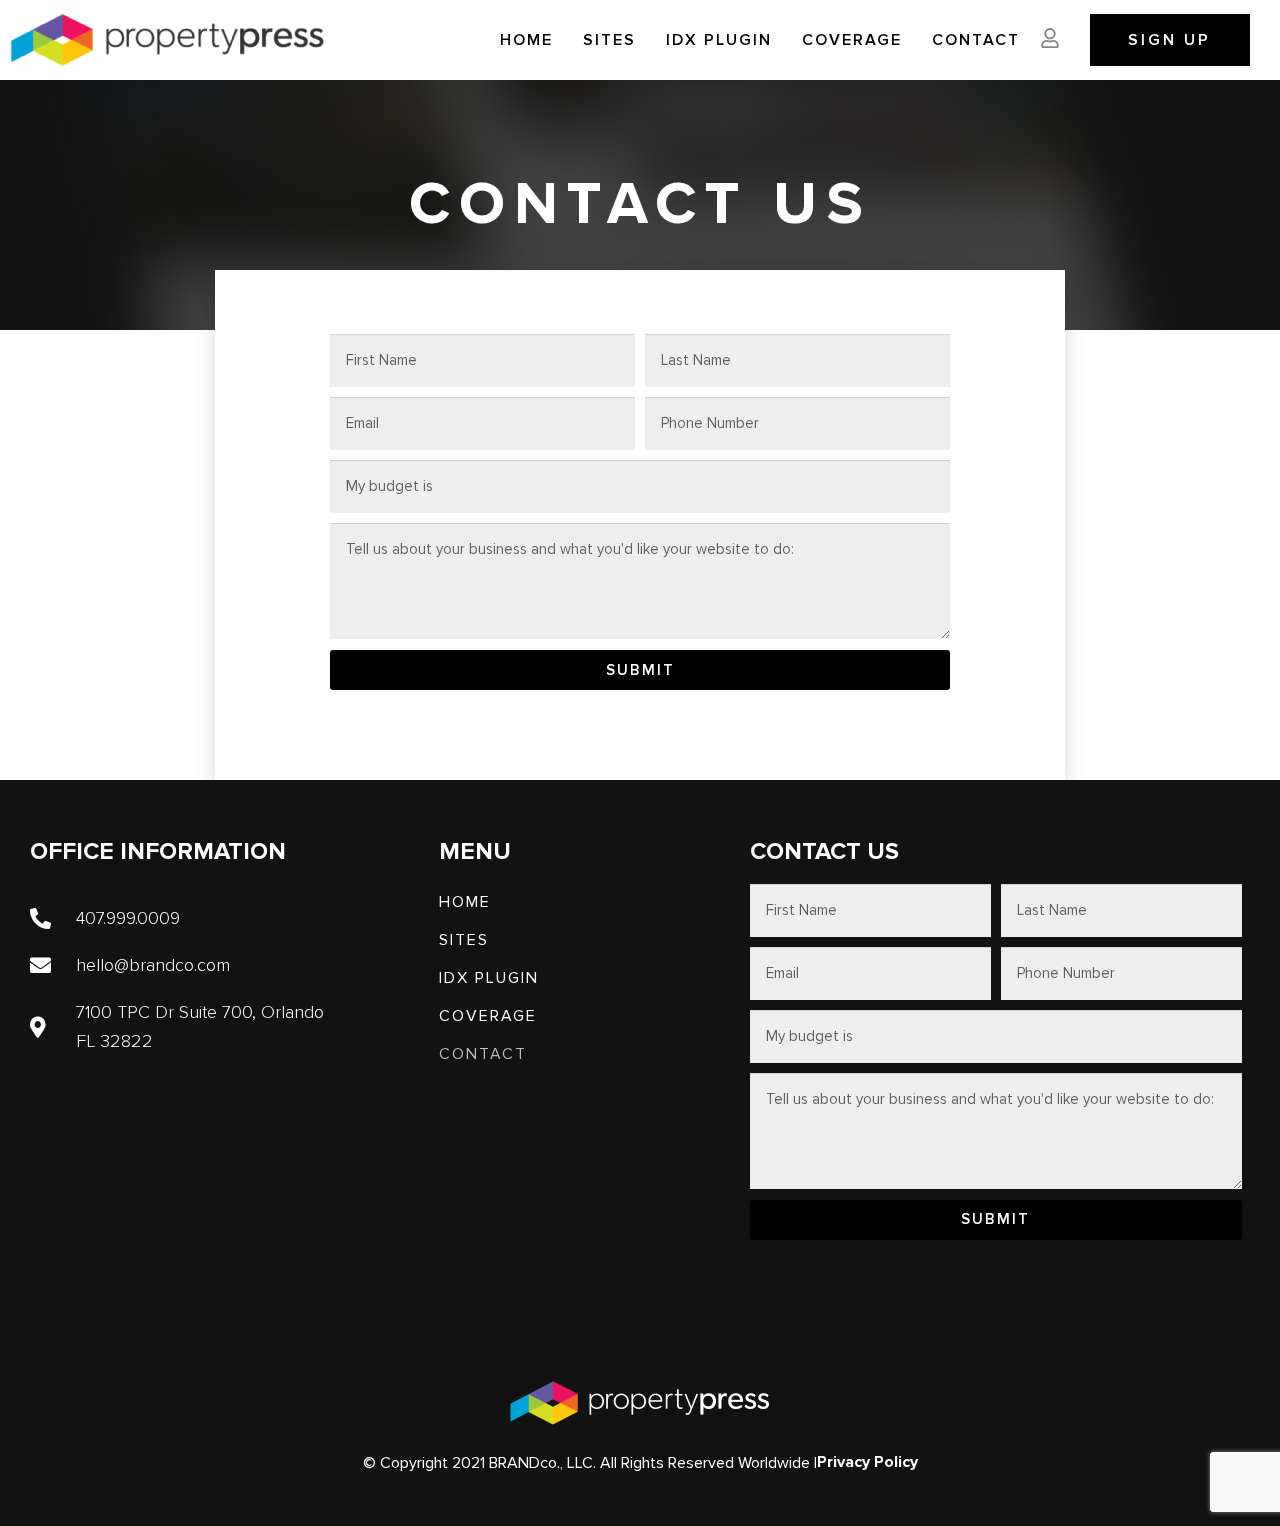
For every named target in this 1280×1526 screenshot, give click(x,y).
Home (526, 40)
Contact (976, 40)
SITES (609, 40)
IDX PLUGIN (719, 40)
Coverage (852, 40)
